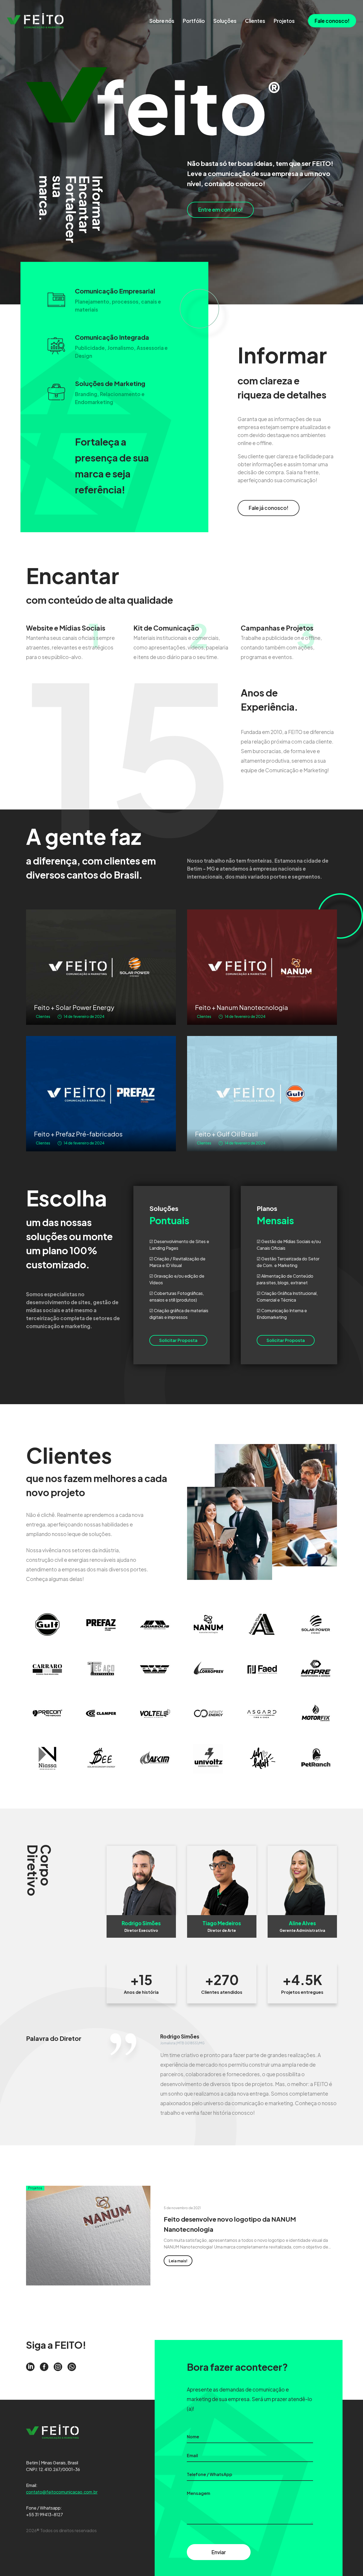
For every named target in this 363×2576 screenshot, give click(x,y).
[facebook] (44, 2367)
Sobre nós (162, 21)
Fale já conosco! (269, 508)
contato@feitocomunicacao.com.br (62, 2492)
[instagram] (58, 2367)
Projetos (284, 21)
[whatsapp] (72, 2367)
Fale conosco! (332, 21)
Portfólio (194, 21)
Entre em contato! (220, 209)
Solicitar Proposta (178, 1340)
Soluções (225, 21)
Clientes (255, 21)
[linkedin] (30, 2367)
